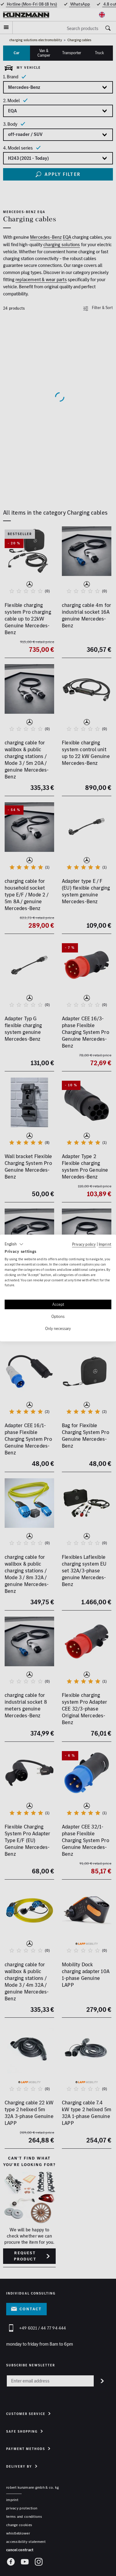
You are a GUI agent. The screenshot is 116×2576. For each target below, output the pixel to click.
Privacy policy (84, 1244)
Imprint (105, 1244)
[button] (14, 1244)
